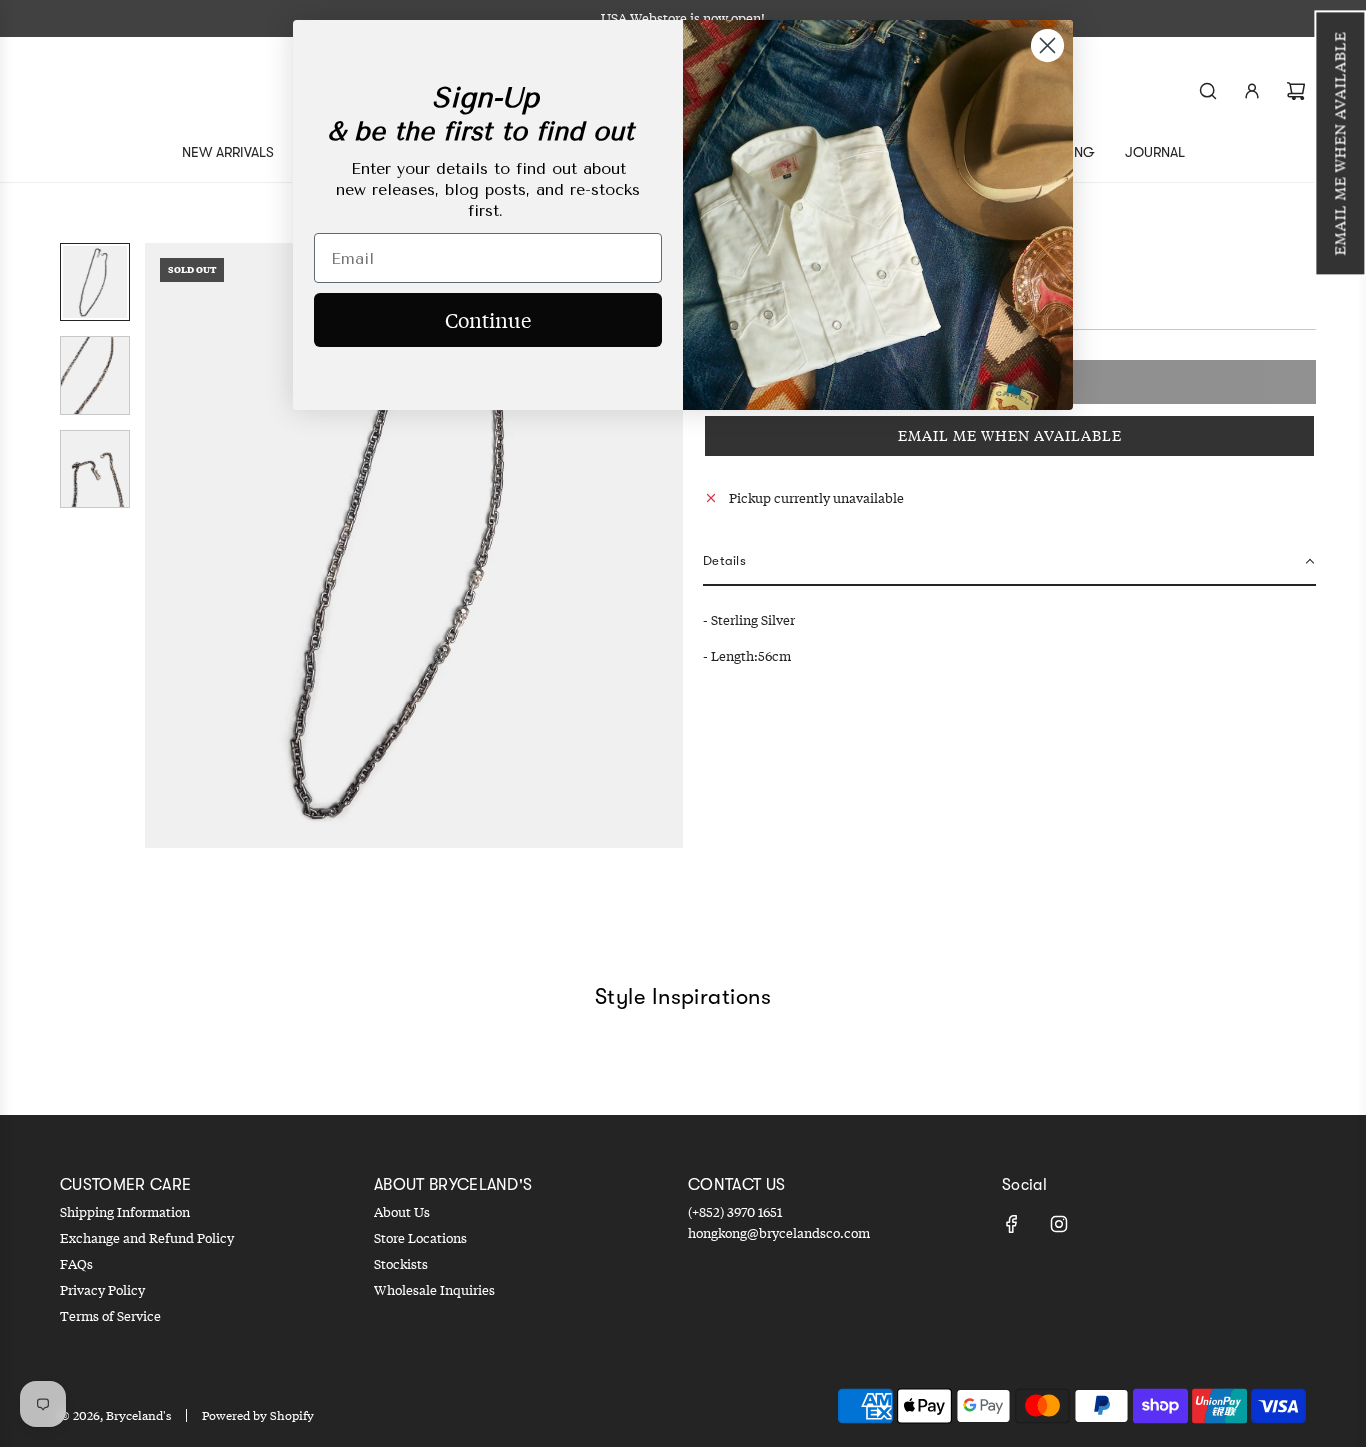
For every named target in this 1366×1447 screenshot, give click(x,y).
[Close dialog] (1047, 45)
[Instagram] (1059, 1224)
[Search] (1208, 91)
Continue (488, 319)
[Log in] (1252, 91)
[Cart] (1296, 91)
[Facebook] (1012, 1224)
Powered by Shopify (258, 1415)
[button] (1340, 143)
